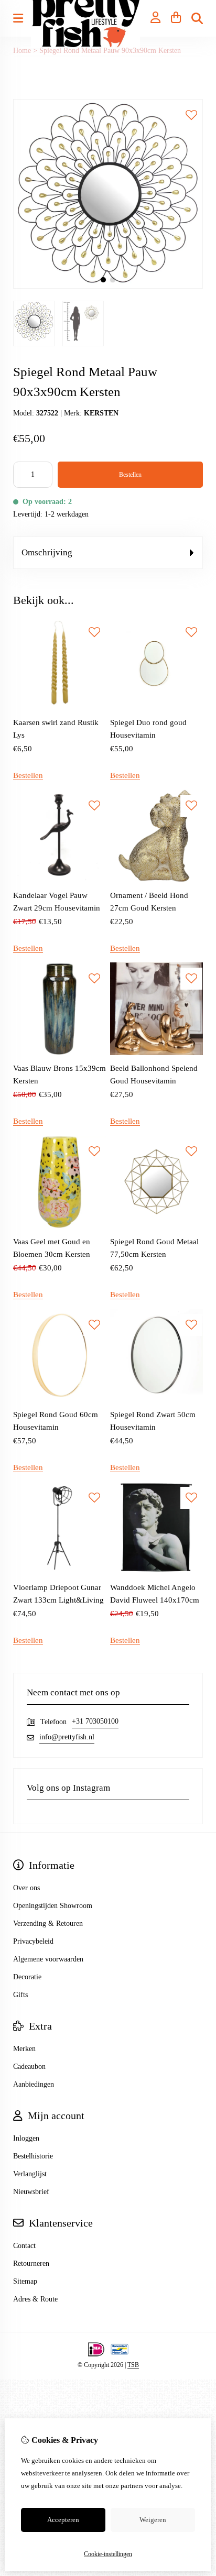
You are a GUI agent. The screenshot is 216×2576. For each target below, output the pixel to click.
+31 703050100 (95, 1721)
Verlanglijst (30, 2174)
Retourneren (31, 2263)
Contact (24, 2246)
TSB (133, 2365)
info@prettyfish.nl (67, 1737)
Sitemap (25, 2281)
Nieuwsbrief (31, 2192)
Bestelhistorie (33, 2156)
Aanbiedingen (34, 2084)
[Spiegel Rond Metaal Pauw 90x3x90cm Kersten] (108, 286)
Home (22, 51)
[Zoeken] (197, 18)
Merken (24, 2049)
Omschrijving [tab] (47, 552)
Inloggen (26, 2138)
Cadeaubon (29, 2067)
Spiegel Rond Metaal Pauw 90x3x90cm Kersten (110, 51)
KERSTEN (101, 413)
